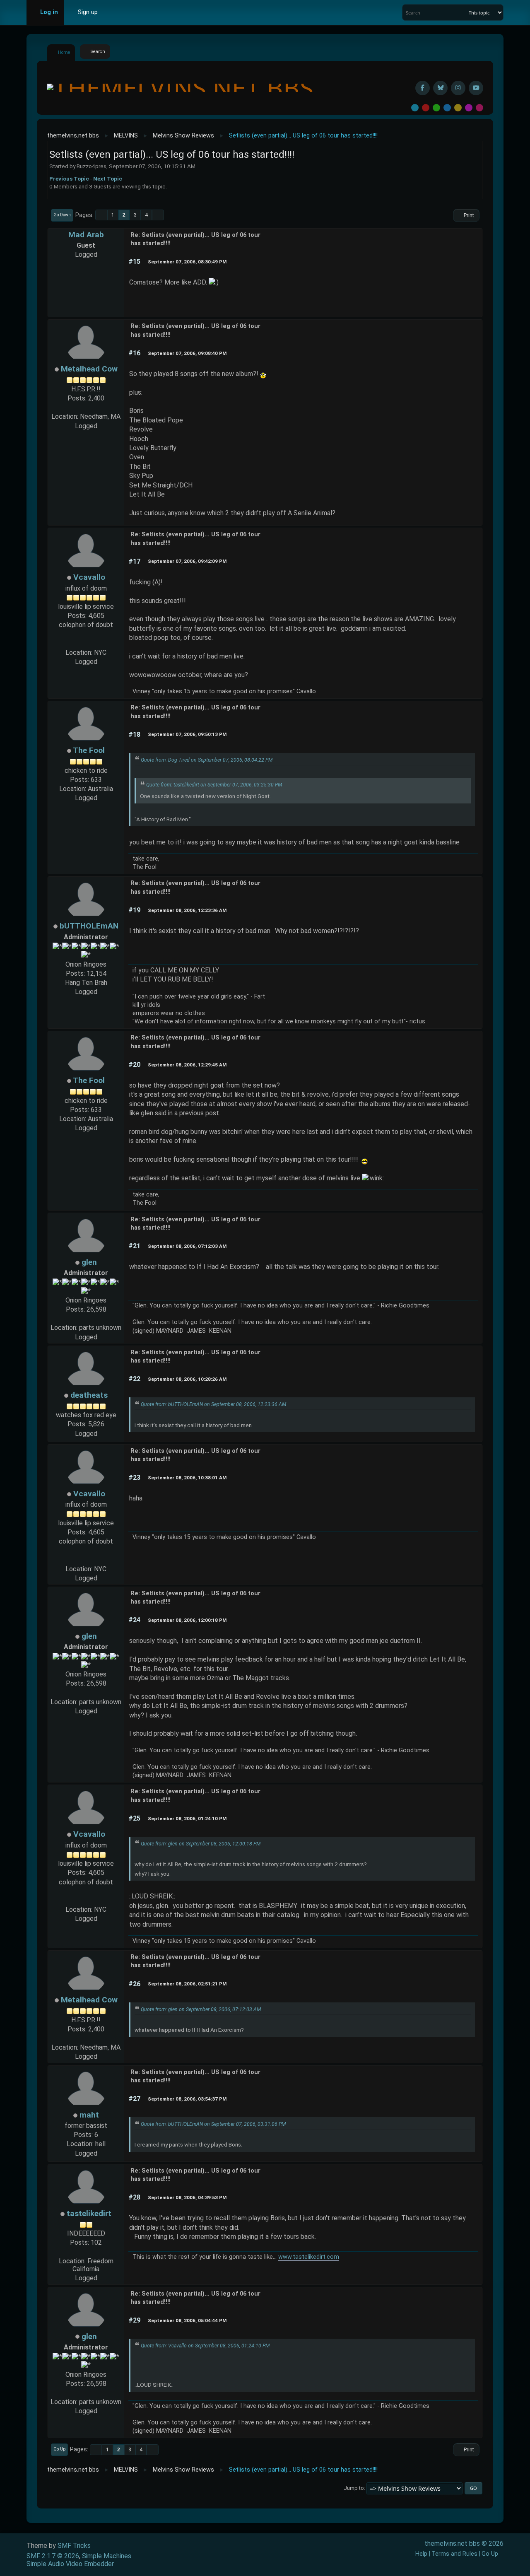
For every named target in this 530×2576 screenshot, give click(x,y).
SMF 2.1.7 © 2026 (53, 2556)
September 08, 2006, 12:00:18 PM (187, 1620)
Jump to (354, 2488)
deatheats (89, 1395)
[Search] (461, 12)
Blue (447, 108)
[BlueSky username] (440, 88)
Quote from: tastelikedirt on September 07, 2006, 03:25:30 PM (214, 785)
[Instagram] (458, 88)
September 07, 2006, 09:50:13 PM (187, 734)
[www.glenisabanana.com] (86, 1318)
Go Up (59, 2449)
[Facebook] (423, 88)
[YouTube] (476, 88)
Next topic (108, 178)
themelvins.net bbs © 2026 (464, 2543)
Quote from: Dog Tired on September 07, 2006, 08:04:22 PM (207, 760)
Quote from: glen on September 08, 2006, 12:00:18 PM (201, 1844)
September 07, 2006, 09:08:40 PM (187, 353)
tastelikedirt (89, 2213)
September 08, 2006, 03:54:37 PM (187, 2099)
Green (436, 108)
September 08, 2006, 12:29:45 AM (187, 1065)
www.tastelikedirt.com (309, 2257)
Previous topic (69, 178)
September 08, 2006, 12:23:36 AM (187, 910)
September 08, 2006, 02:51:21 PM (187, 1984)
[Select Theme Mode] (116, 12)
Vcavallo (89, 577)
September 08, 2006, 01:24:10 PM (187, 1819)
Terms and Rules (454, 2554)
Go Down (62, 215)
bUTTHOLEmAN (89, 926)
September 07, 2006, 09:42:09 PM (187, 561)
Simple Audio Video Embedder (70, 2564)
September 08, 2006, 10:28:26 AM (187, 1379)
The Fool (89, 750)
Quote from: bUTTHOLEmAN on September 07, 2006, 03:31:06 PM (213, 2124)
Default (415, 108)
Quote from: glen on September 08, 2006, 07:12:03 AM (201, 2009)
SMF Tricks (74, 2546)
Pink (479, 108)
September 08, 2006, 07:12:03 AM (187, 1246)
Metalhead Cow (89, 369)
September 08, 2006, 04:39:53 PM (187, 2197)
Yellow (458, 108)
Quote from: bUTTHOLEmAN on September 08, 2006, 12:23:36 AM (213, 1404)
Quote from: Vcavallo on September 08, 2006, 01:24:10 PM (205, 2346)
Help (421, 2554)
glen (89, 1262)
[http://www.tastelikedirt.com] (86, 2252)
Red (426, 108)
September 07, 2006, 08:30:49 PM (187, 262)
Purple (469, 108)
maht (89, 2115)
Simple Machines (107, 2556)
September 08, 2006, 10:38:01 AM (187, 1478)
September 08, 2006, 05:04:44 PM (187, 2320)
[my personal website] (86, 643)
